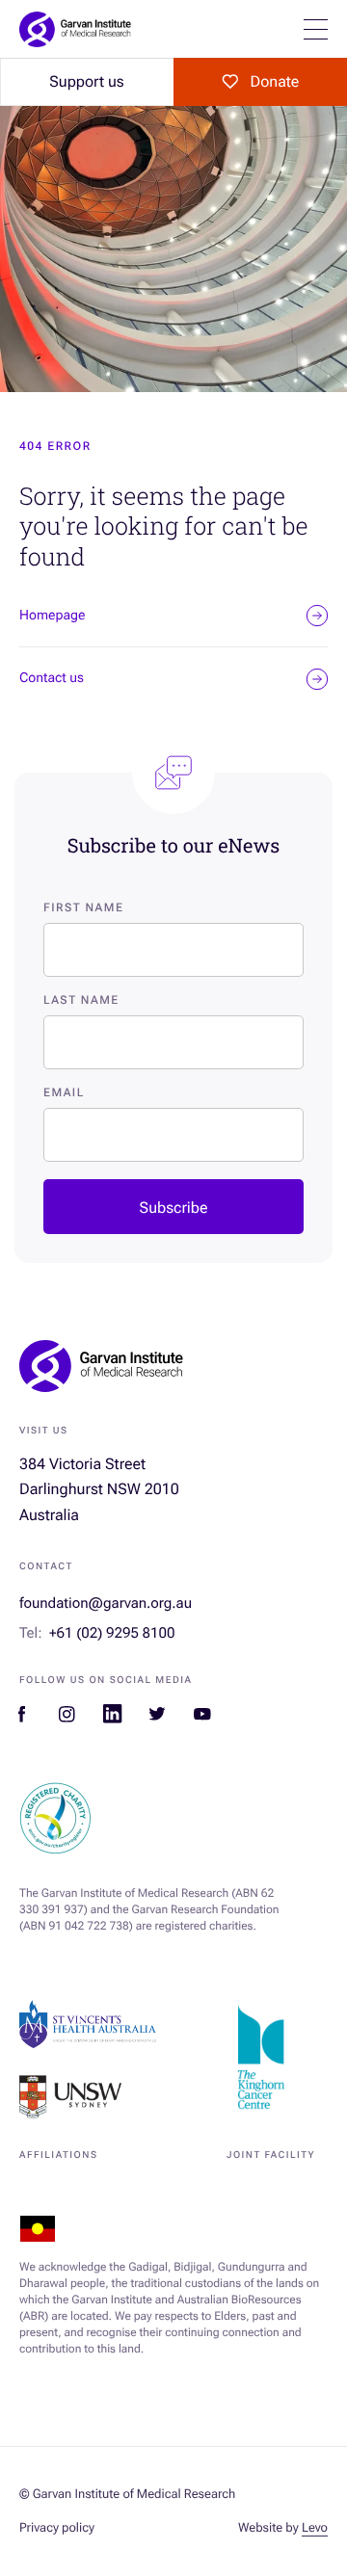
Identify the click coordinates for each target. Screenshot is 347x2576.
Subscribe (174, 1208)
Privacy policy (57, 2528)
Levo (315, 2528)
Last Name (81, 1000)
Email (64, 1092)
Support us (86, 81)
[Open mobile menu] (316, 29)
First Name (83, 907)
